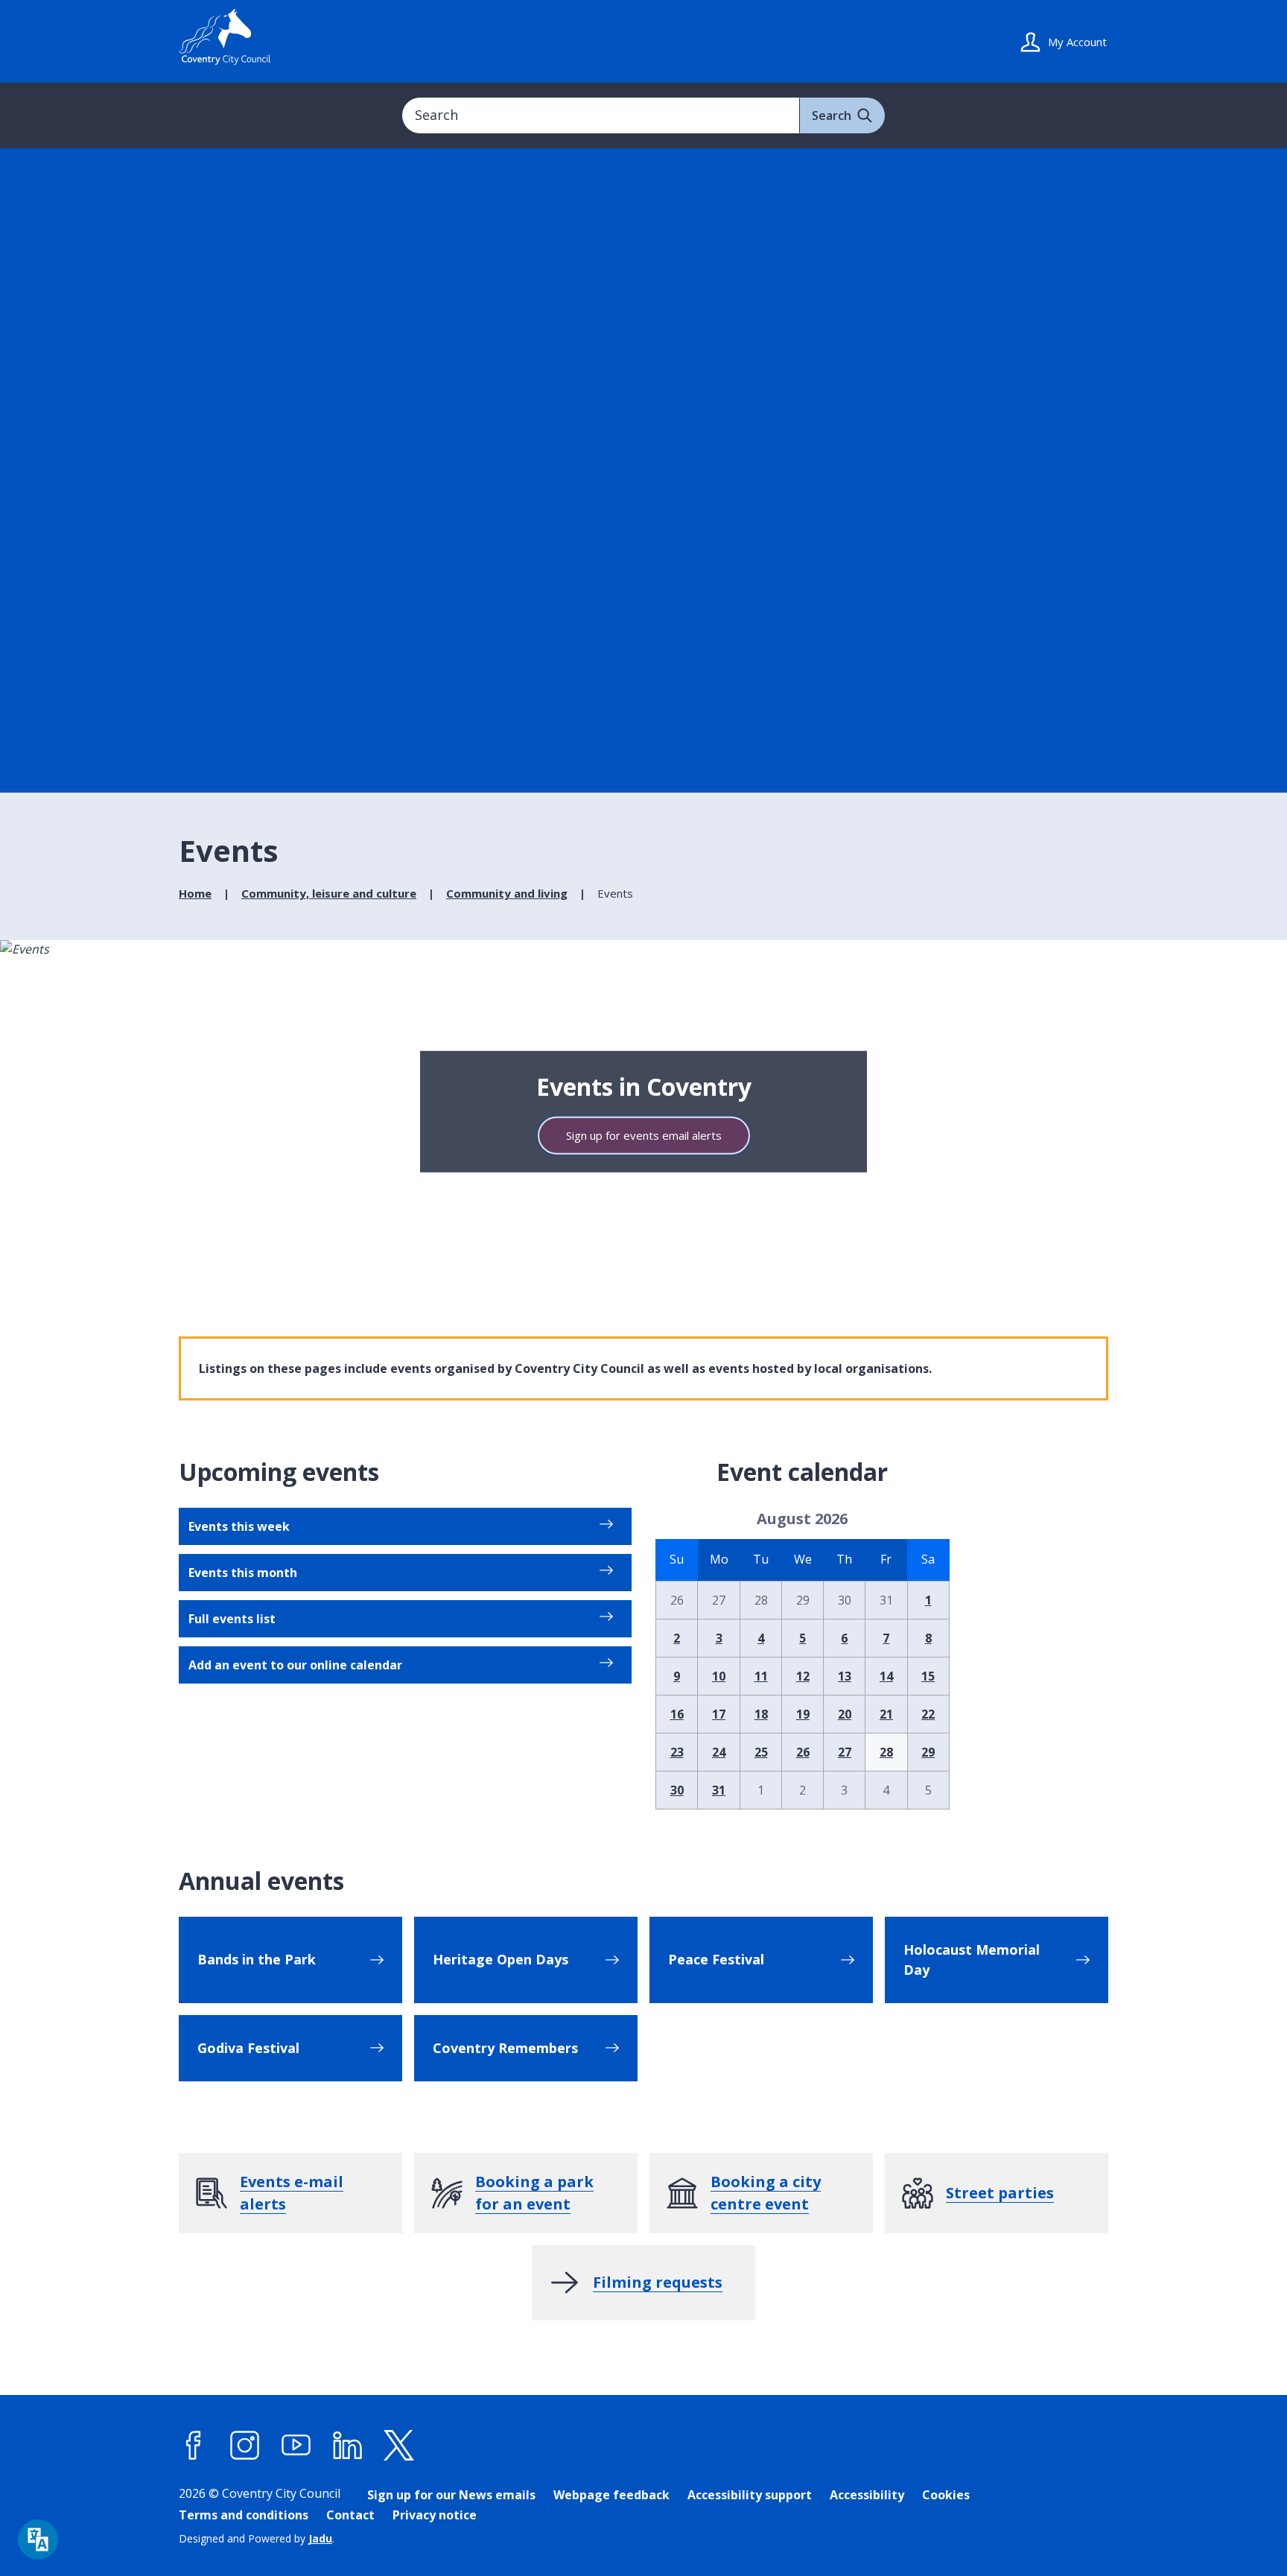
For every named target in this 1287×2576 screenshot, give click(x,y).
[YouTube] (296, 2446)
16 (677, 1714)
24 (719, 1752)
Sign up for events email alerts (644, 1135)
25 (761, 1752)
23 (677, 1752)
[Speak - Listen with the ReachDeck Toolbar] (38, 2539)
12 (803, 1676)
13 (845, 1676)
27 (845, 1752)
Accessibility (867, 2495)
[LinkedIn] (348, 2446)
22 (928, 1714)
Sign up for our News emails (451, 2495)
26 (803, 1752)
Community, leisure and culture (329, 893)
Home (195, 893)
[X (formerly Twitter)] (399, 2446)
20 (845, 1714)
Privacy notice (435, 2515)
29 (928, 1752)
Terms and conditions (244, 2515)
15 (928, 1676)
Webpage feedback (611, 2495)
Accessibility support (750, 2495)
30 (677, 1790)
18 (761, 1714)
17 (719, 1714)
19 (803, 1714)
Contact (350, 2515)
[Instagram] (245, 2446)
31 (719, 1790)
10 (719, 1676)
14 (886, 1676)
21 (886, 1714)
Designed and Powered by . (257, 2538)
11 (761, 1676)
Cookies (946, 2495)
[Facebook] (194, 2446)
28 (886, 1752)
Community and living (507, 893)
